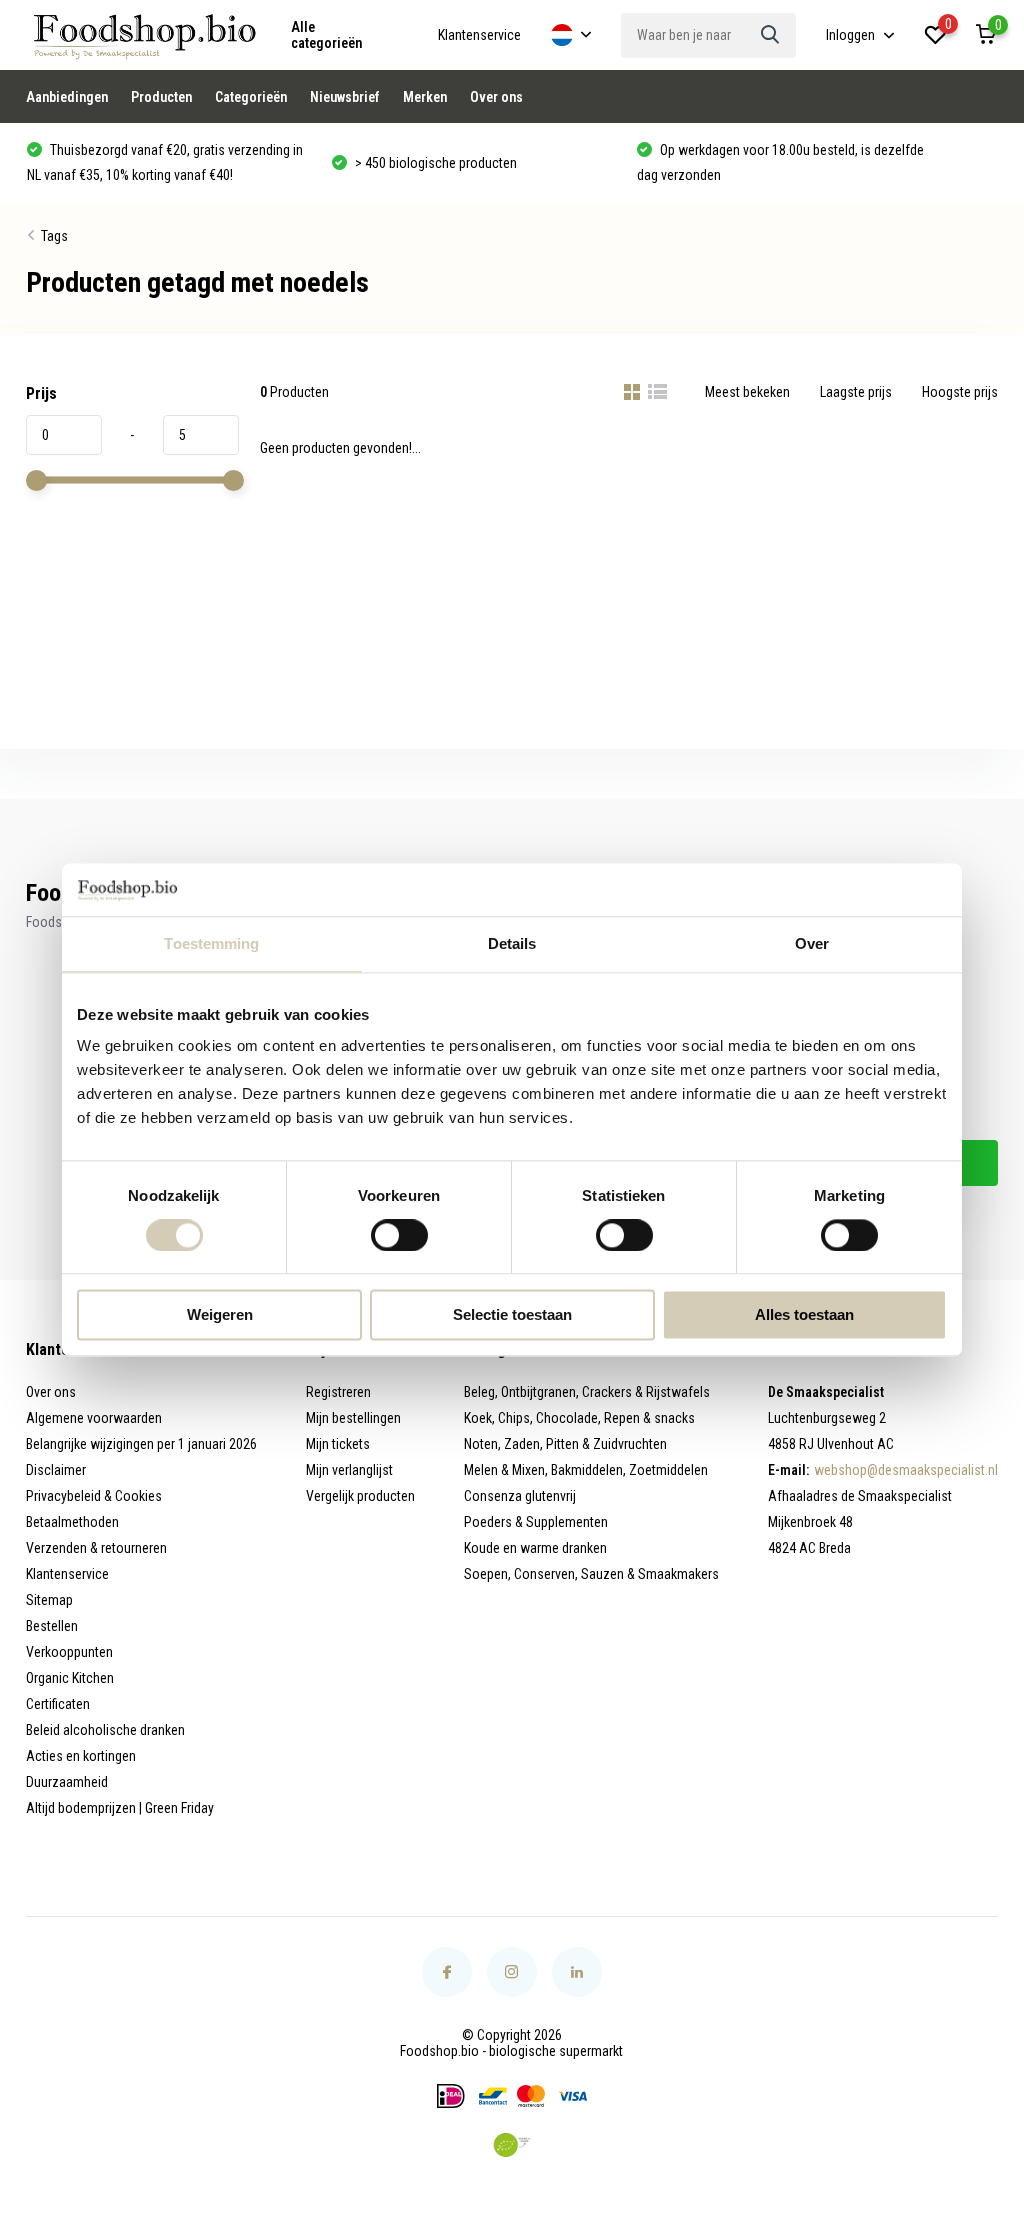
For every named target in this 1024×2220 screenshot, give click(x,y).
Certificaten (58, 1704)
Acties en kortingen (81, 1756)
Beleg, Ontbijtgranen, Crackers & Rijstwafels (587, 1392)
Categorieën (251, 97)
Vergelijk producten (360, 1496)
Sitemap (49, 1600)
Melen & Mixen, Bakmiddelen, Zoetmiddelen (586, 1470)
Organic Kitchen (70, 1678)
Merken (425, 97)
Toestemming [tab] (211, 943)
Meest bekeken (747, 392)
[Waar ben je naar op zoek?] (771, 35)
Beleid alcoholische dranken (105, 1730)
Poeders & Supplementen (536, 1522)
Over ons (496, 97)
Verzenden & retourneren (96, 1548)
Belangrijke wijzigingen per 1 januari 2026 (141, 1444)
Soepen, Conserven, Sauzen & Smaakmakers (591, 1574)
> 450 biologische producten (434, 163)
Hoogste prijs (960, 392)
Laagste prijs (856, 392)
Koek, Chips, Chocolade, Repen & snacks (579, 1418)
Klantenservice (479, 35)
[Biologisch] (512, 2145)
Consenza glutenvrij (520, 1496)
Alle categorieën (326, 35)
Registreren (338, 1392)
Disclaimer (56, 1470)
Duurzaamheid (67, 1782)
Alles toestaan (804, 1315)
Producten (161, 97)
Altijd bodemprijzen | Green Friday (120, 1808)
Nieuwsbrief (345, 97)
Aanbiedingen (67, 97)
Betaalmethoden (72, 1522)
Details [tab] (512, 943)
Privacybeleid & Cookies (94, 1496)
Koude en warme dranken (535, 1548)
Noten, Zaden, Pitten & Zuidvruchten (565, 1444)
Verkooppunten (69, 1652)
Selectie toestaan (512, 1315)
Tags (54, 236)
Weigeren (220, 1315)
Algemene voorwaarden (94, 1418)
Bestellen (52, 1626)
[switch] (399, 1235)
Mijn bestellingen (353, 1418)
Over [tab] (812, 943)
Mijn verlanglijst (349, 1470)
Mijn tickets (338, 1444)
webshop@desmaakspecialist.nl (906, 1470)
